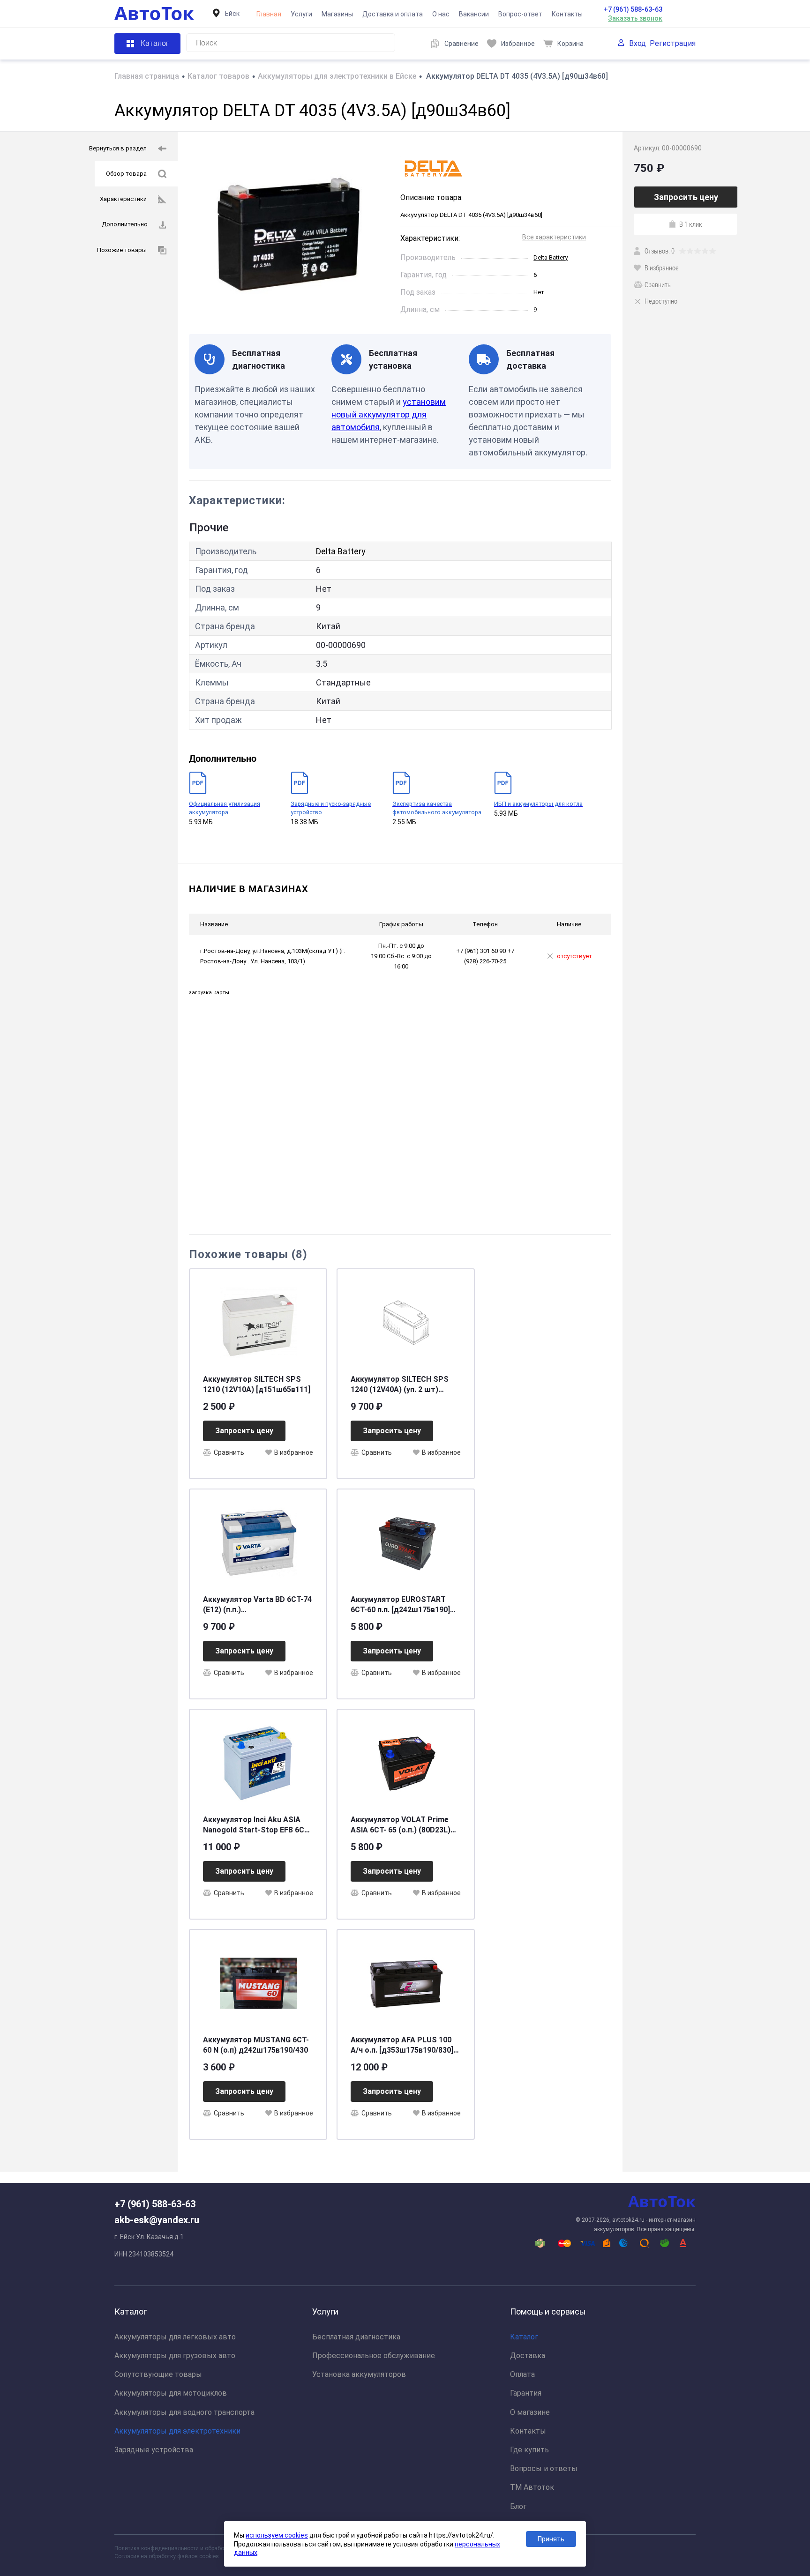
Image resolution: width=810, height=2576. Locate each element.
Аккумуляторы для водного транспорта (184, 2412)
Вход (637, 43)
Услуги (301, 14)
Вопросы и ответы (544, 2468)
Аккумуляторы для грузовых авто (175, 2356)
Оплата (522, 2374)
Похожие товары (122, 250)
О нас (441, 14)
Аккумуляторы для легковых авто (175, 2337)
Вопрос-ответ (520, 14)
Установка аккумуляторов (359, 2374)
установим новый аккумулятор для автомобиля (389, 414)
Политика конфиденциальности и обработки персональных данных (204, 2548)
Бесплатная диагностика (356, 2337)
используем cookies (277, 2535)
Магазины (337, 14)
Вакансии (474, 14)
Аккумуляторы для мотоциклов (171, 2393)
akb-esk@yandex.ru (157, 2220)
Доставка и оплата (393, 14)
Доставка (528, 2356)
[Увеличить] (289, 233)
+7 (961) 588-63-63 (633, 9)
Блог (518, 2506)
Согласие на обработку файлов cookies (167, 2556)
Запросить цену (244, 1431)
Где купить (529, 2450)
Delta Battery (551, 257)
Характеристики (123, 199)
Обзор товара (126, 174)
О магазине (530, 2412)
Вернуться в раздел (118, 148)
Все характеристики (554, 237)
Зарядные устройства (154, 2450)
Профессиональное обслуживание (374, 2356)
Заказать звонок (635, 18)
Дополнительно (125, 224)
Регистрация (673, 43)
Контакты (567, 14)
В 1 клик (691, 224)
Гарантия (526, 2393)
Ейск (232, 14)
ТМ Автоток (532, 2487)
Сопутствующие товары (158, 2374)
